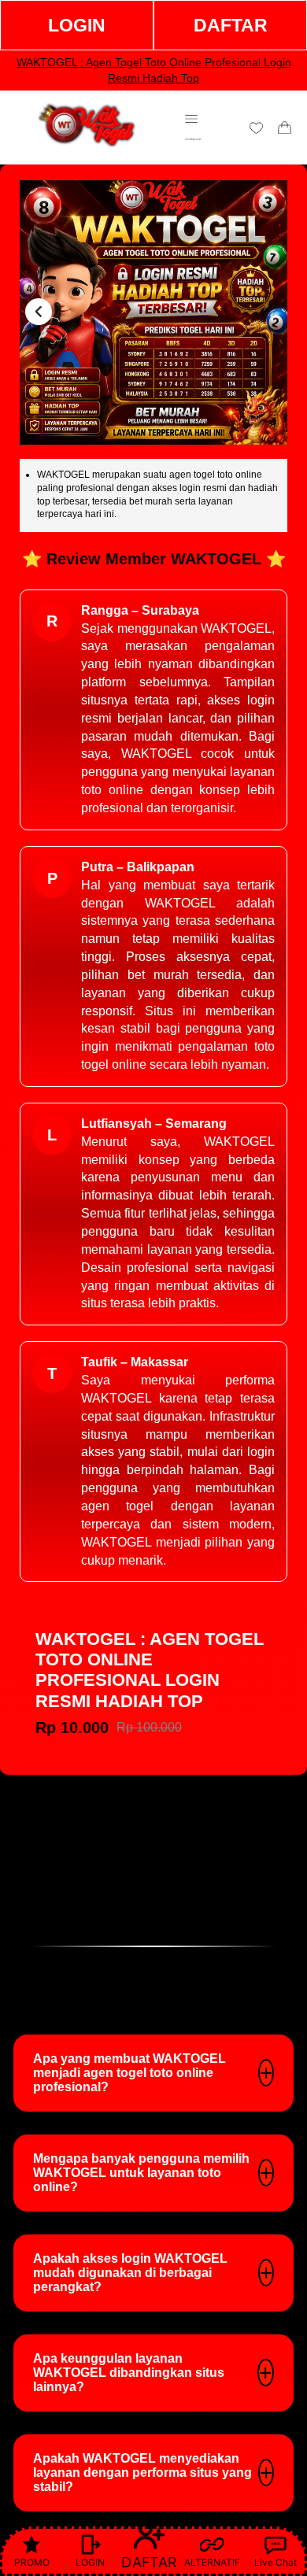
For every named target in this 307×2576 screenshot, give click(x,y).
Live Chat (276, 2562)
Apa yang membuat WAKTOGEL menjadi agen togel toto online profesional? (129, 2073)
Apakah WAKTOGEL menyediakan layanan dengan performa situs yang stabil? (142, 2473)
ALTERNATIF (212, 2562)
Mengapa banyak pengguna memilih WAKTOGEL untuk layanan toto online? (141, 2173)
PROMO (32, 2562)
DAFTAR (231, 25)
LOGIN (77, 25)
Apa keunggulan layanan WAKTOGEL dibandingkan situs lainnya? (129, 2373)
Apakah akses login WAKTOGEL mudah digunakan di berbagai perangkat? (130, 2273)
